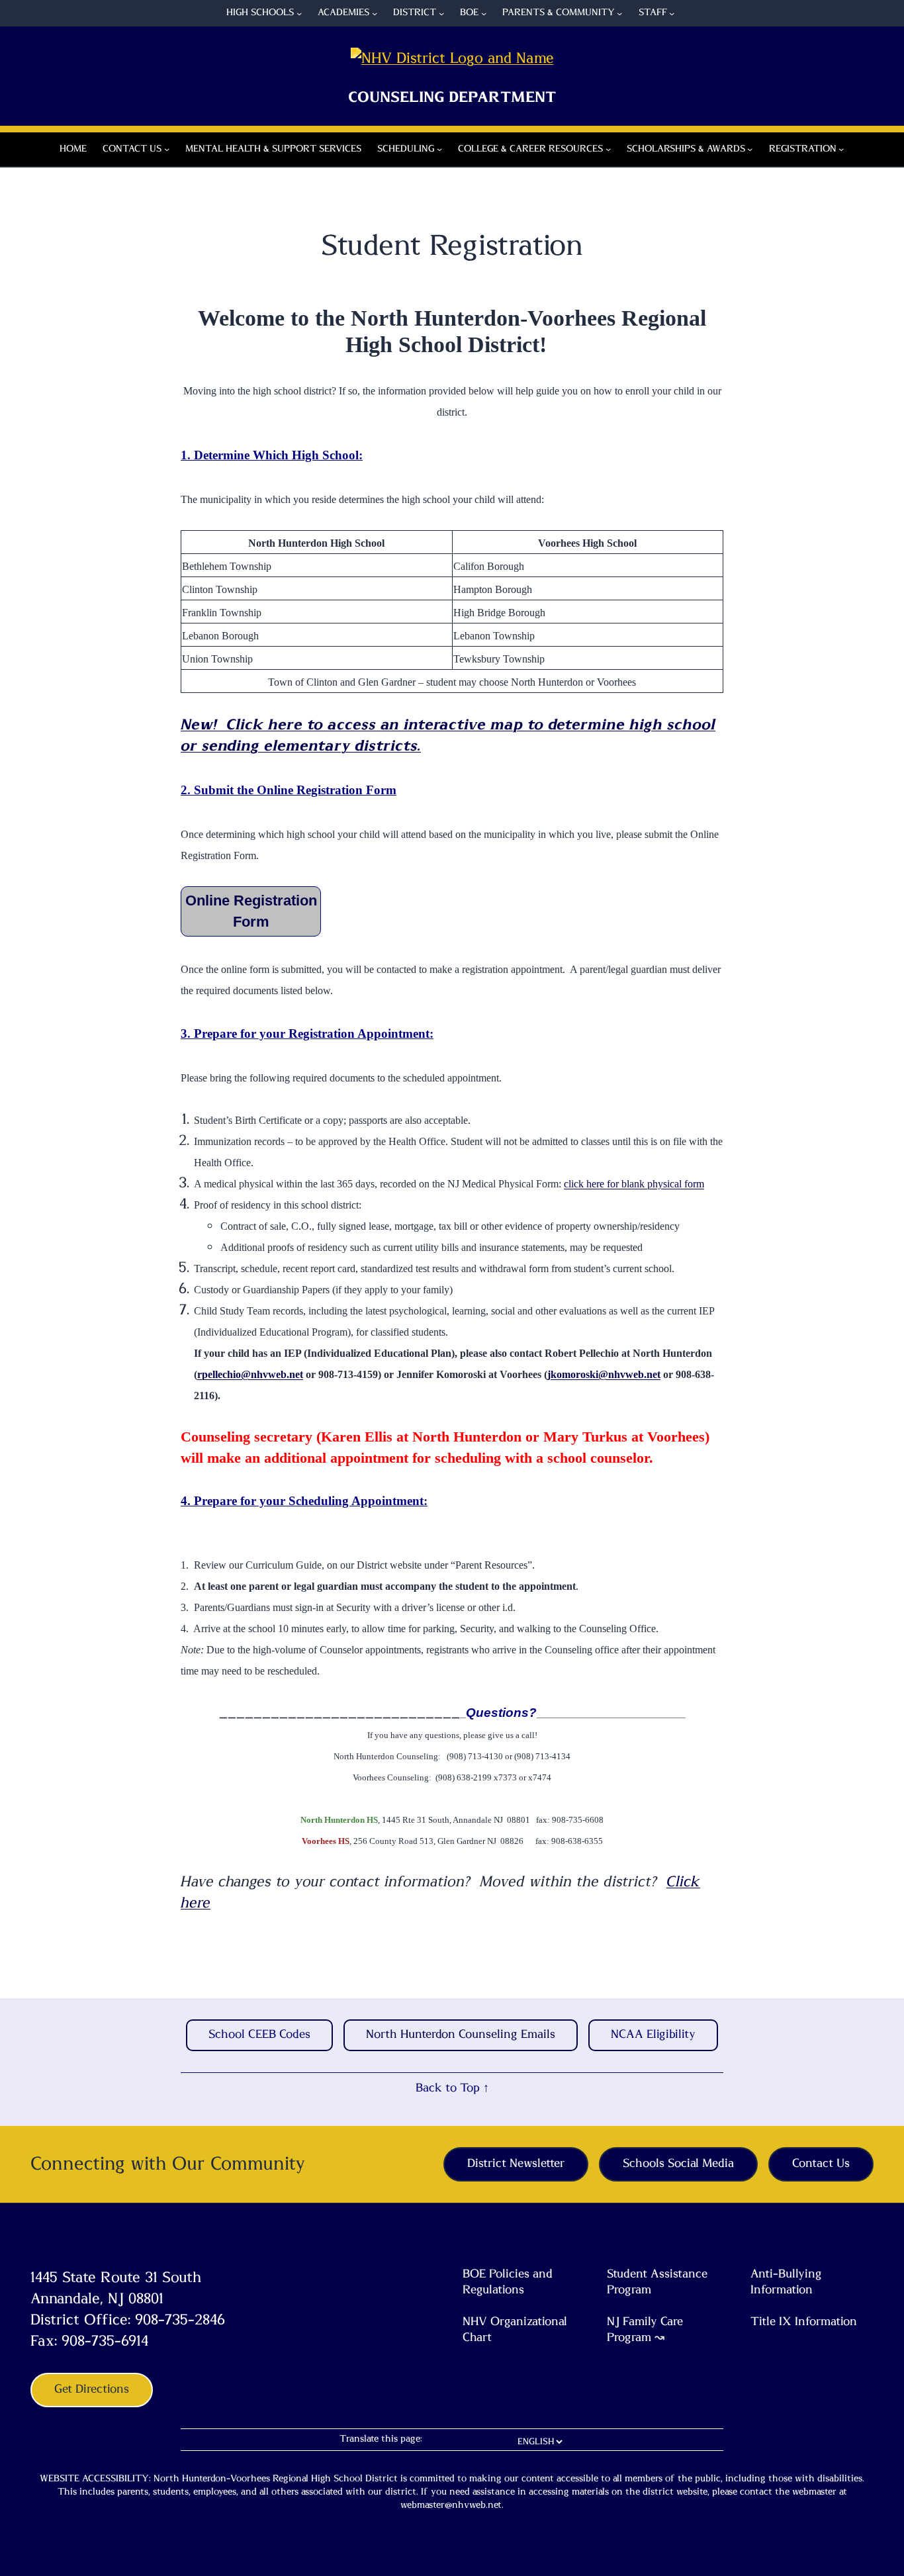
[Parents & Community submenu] (619, 13)
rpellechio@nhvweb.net (250, 1374)
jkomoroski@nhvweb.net (604, 1374)
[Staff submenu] (672, 13)
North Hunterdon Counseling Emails (461, 2035)
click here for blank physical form (634, 1184)
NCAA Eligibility (653, 2035)
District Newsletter (516, 2164)
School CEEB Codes (259, 2035)
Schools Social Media (678, 2164)
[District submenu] (441, 13)
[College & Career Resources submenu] (608, 149)
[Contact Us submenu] (167, 149)
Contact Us (821, 2164)
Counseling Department (452, 97)
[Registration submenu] (841, 149)
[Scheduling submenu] (439, 149)
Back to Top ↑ (452, 2088)
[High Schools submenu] (299, 13)
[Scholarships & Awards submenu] (750, 149)
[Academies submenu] (375, 13)
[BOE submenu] (484, 13)
